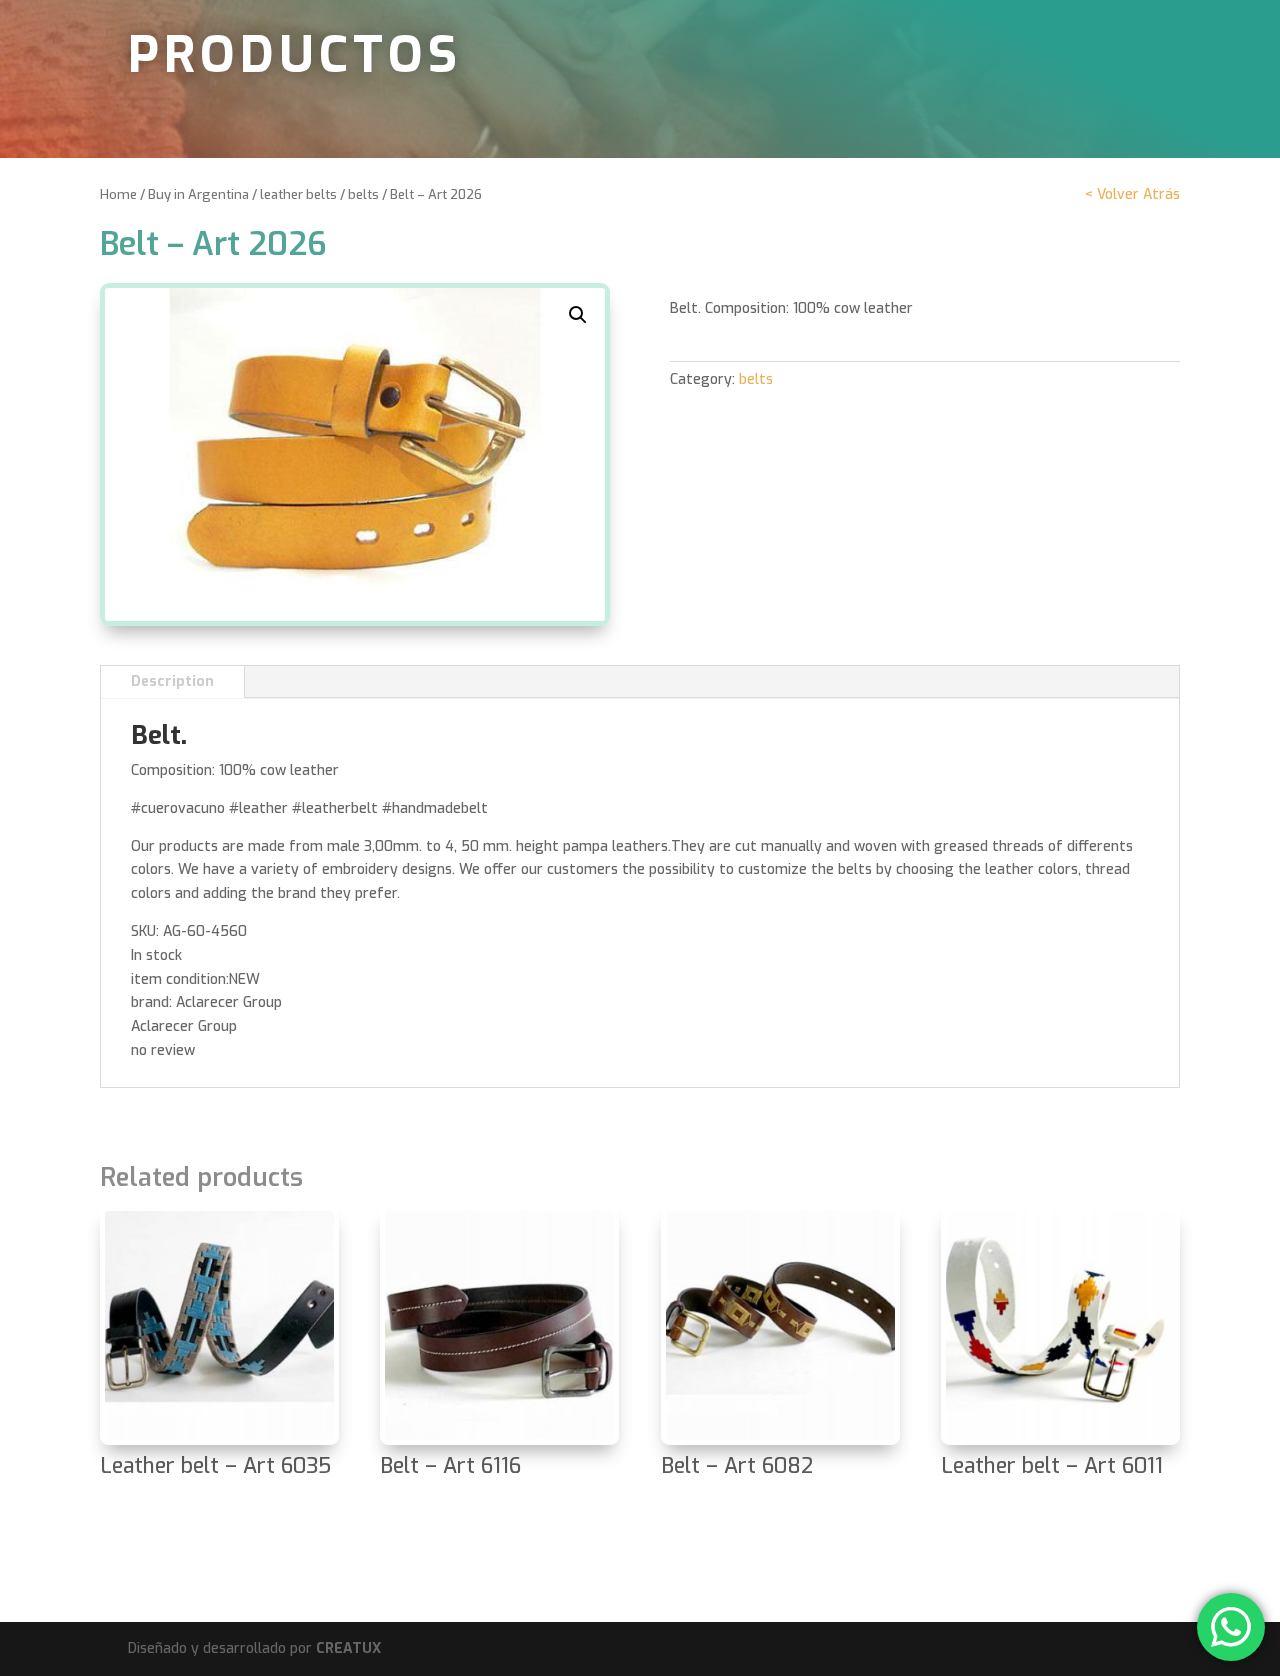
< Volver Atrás (1132, 194)
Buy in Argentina (198, 194)
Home (118, 194)
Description (172, 681)
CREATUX (348, 1648)
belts (363, 194)
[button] (578, 315)
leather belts (298, 194)
